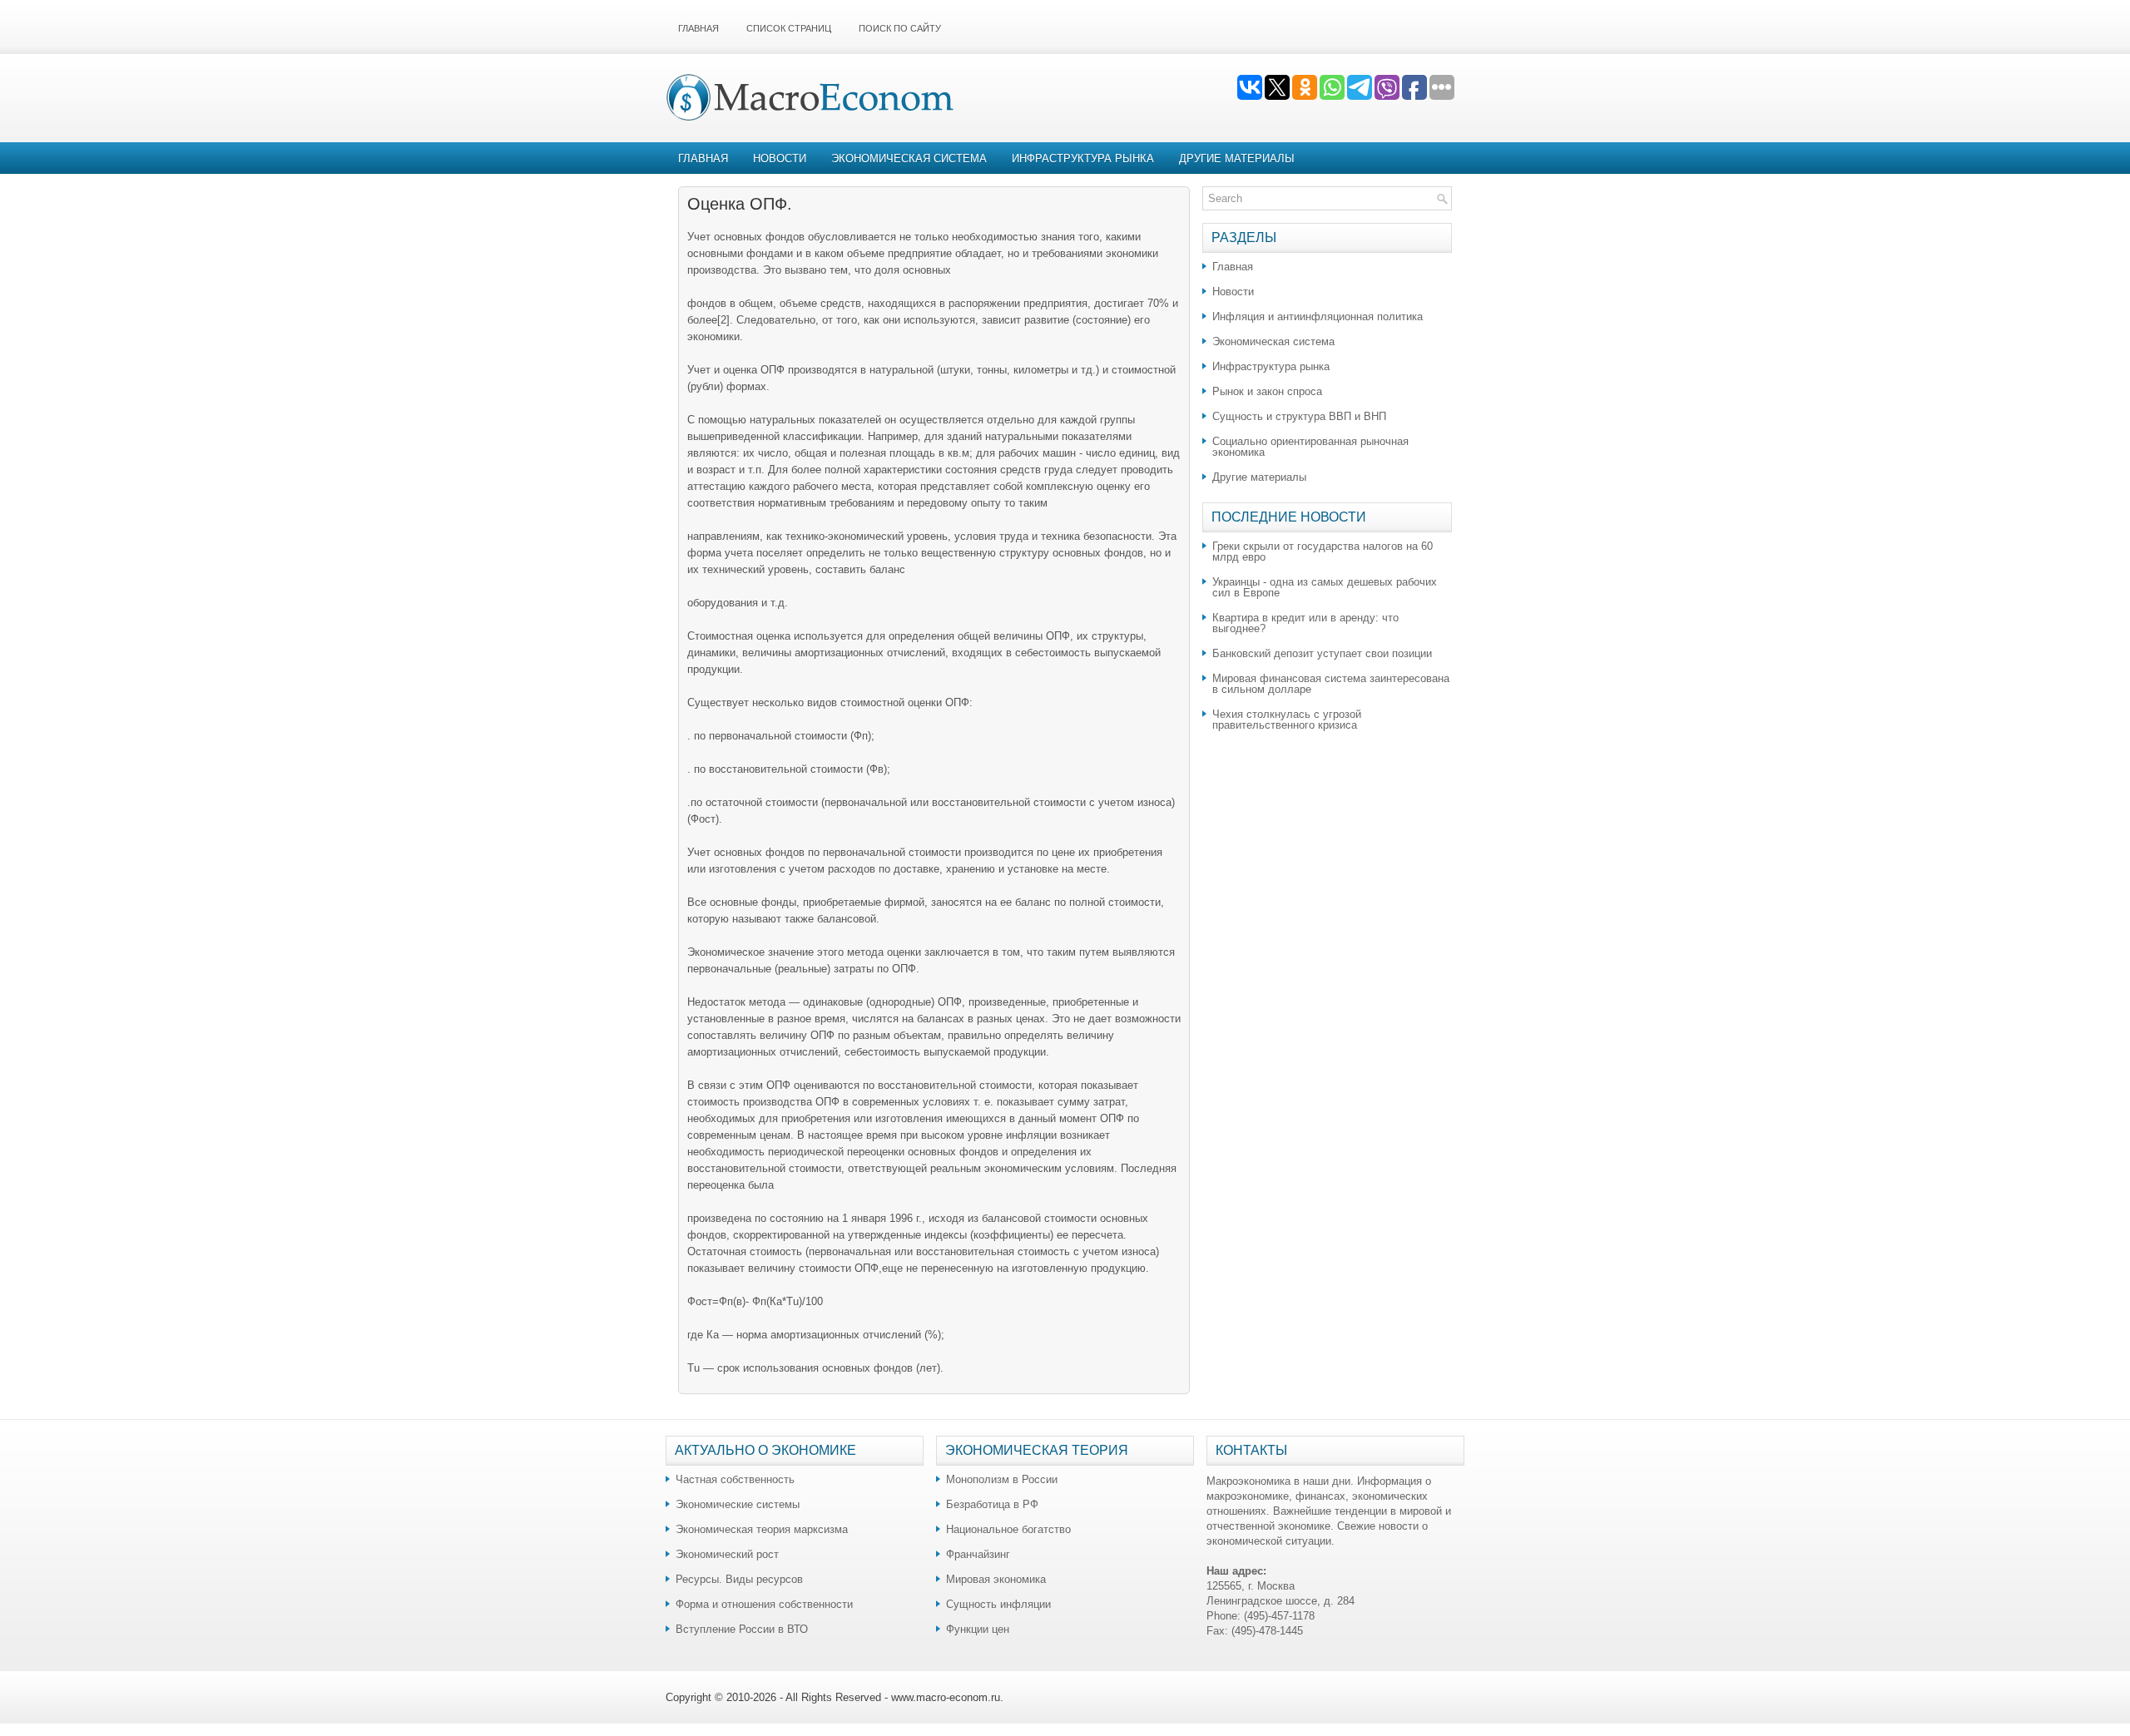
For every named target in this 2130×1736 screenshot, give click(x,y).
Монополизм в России (1002, 1479)
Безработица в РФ (992, 1504)
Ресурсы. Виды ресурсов (739, 1579)
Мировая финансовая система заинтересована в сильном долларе (1331, 684)
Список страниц (789, 28)
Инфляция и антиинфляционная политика (1318, 317)
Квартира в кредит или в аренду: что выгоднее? (1305, 623)
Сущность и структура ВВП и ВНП (1299, 416)
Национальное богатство (1008, 1529)
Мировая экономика (996, 1579)
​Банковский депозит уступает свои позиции (1322, 653)
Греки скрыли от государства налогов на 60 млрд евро (1323, 551)
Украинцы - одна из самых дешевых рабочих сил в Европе (1325, 587)
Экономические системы (738, 1504)
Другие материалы (1237, 158)
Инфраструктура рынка (1083, 158)
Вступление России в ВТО (742, 1629)
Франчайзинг (978, 1554)
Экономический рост (727, 1554)
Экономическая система (909, 158)
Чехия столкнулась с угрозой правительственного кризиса (1287, 720)
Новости (780, 158)
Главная (698, 28)
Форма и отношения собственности (764, 1604)
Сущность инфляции (998, 1604)
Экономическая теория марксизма (762, 1529)
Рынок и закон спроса (1267, 391)
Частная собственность (735, 1479)
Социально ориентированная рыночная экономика (1310, 447)
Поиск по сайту (900, 28)
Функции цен (978, 1629)
